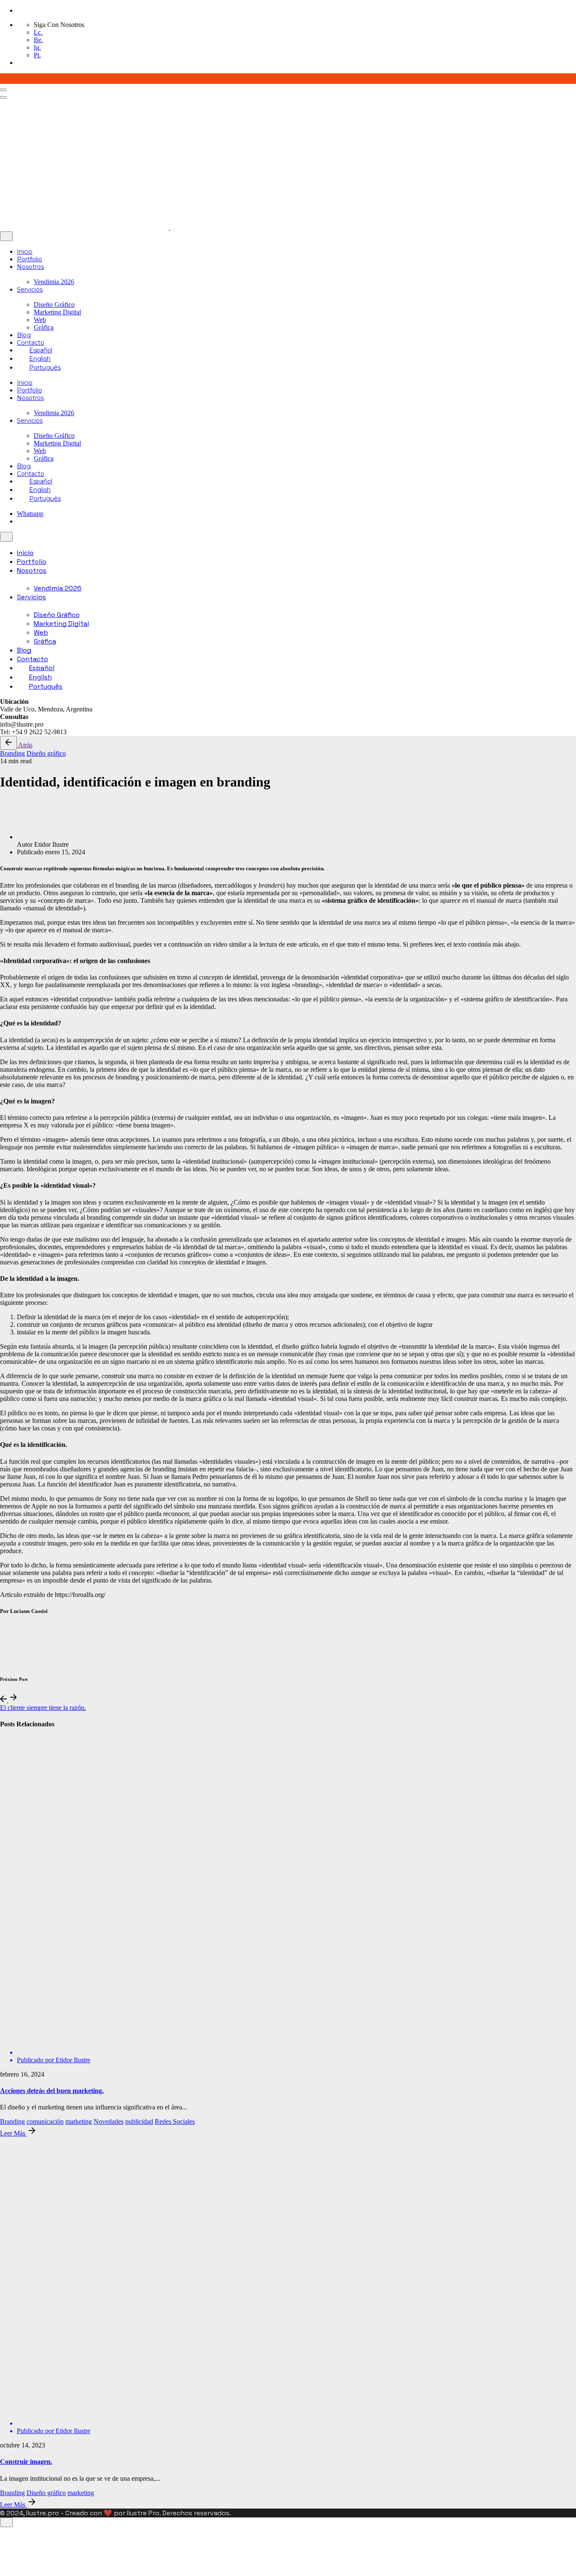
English (40, 359)
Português (45, 368)
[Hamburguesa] (3, 90)
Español (41, 350)
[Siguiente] (13, 1700)
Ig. (37, 47)
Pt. (37, 55)
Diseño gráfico (46, 753)
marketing (79, 2121)
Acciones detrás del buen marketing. (52, 2091)
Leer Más (13, 2133)
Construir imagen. (26, 2462)
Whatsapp (30, 514)
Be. (38, 40)
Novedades (109, 2121)
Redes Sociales (175, 2121)
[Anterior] (4, 1700)
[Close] (6, 236)
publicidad (139, 2121)
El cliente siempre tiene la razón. (43, 1708)
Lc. (38, 32)
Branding (12, 753)
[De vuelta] (8, 743)
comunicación (45, 2121)
